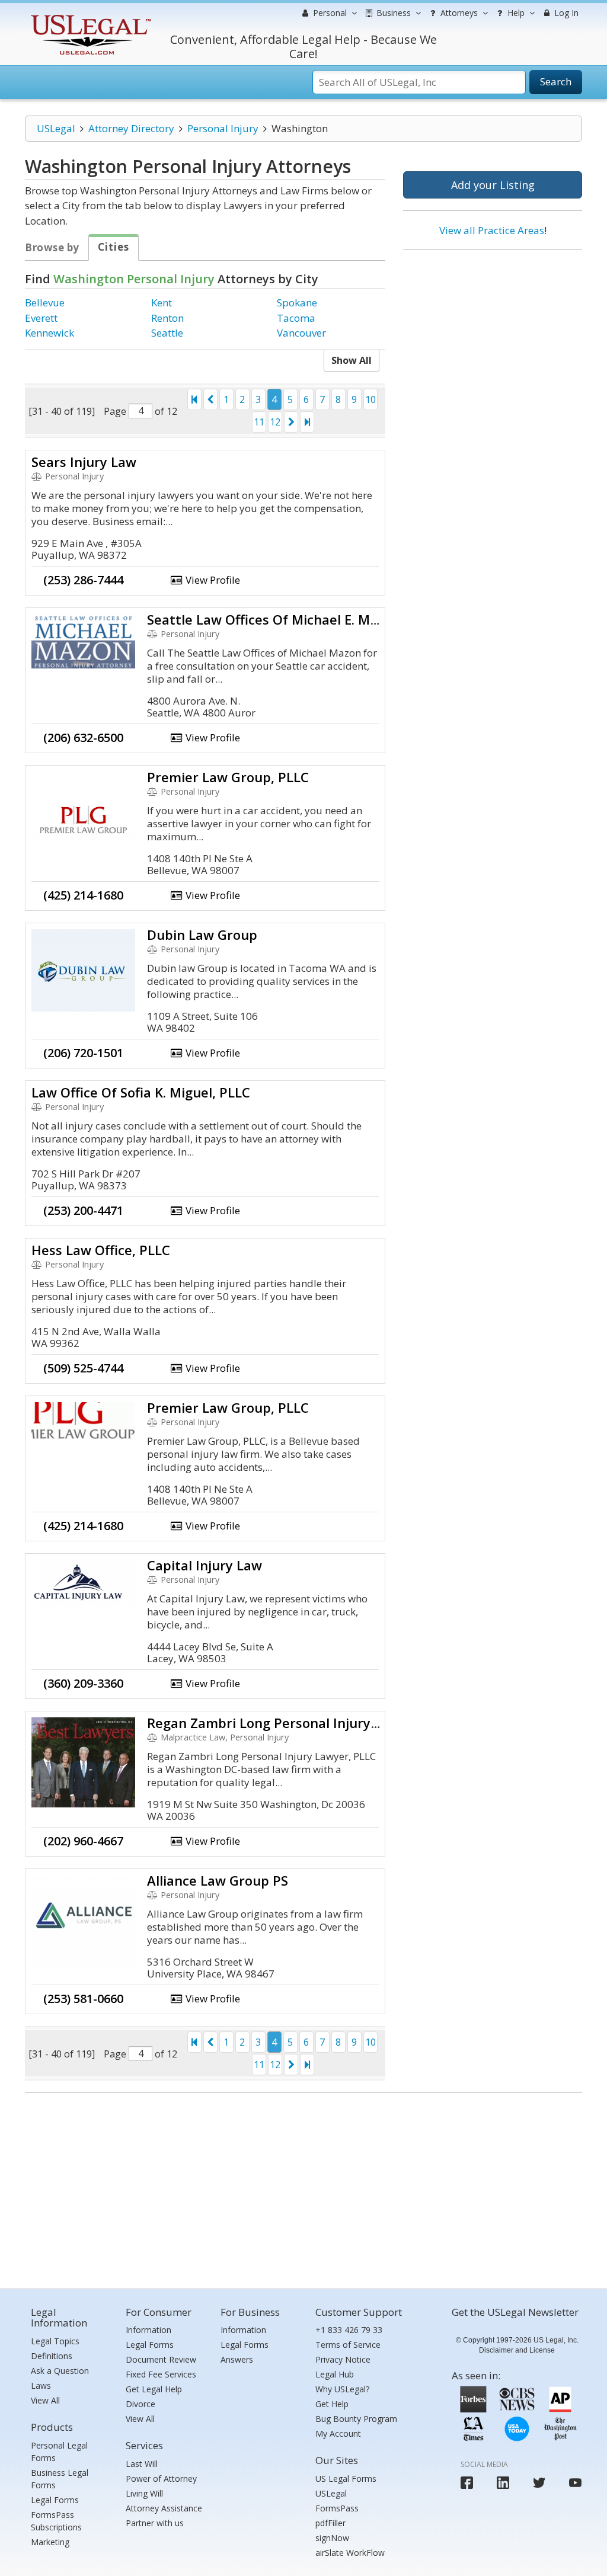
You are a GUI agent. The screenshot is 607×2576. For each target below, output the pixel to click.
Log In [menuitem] (565, 13)
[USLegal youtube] (575, 2483)
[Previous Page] (210, 399)
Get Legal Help (154, 2389)
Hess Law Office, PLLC (101, 1250)
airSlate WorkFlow (350, 2553)
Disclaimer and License (517, 2350)
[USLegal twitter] (539, 2483)
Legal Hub (335, 2374)
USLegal (56, 128)
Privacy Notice (343, 2359)
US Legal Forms (346, 2479)
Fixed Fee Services (161, 2374)
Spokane (297, 303)
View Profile (212, 580)
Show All (352, 360)
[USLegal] (89, 16)
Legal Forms (55, 2500)
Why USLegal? (342, 2389)
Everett (41, 318)
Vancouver (301, 333)
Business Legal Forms (60, 2479)
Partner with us (155, 2523)
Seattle (167, 333)
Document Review (161, 2359)
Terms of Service (348, 2345)
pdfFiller (330, 2523)
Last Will (142, 2464)
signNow (332, 2538)
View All (45, 2400)
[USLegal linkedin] (503, 2483)
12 (275, 422)
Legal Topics (55, 2341)
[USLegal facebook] (467, 2483)
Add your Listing (493, 185)
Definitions (52, 2356)
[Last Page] (307, 422)
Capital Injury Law (205, 1565)
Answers (237, 2359)
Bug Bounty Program (356, 2419)
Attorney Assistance (164, 2508)
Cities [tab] (114, 247)
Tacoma (296, 318)
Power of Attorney (161, 2479)
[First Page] (194, 399)
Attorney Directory (131, 128)
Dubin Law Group (202, 935)
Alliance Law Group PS (218, 1880)
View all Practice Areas (492, 230)
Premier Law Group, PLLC (228, 777)
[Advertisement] (493, 336)
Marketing (50, 2542)
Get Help (332, 2404)
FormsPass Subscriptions (56, 2521)
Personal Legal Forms (59, 2452)
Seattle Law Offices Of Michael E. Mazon (274, 619)
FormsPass (337, 2508)
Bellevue (45, 303)
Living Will (144, 2493)
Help (515, 13)
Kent (162, 303)
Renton (167, 318)
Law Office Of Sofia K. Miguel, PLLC (141, 1092)
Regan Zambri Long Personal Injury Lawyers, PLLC (306, 1723)
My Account (338, 2433)
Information (148, 2330)
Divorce (140, 2404)
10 (370, 399)
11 (259, 422)
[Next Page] (291, 422)
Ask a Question (60, 2371)
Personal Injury (223, 128)
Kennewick (49, 333)
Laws (41, 2385)
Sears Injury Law (84, 462)
